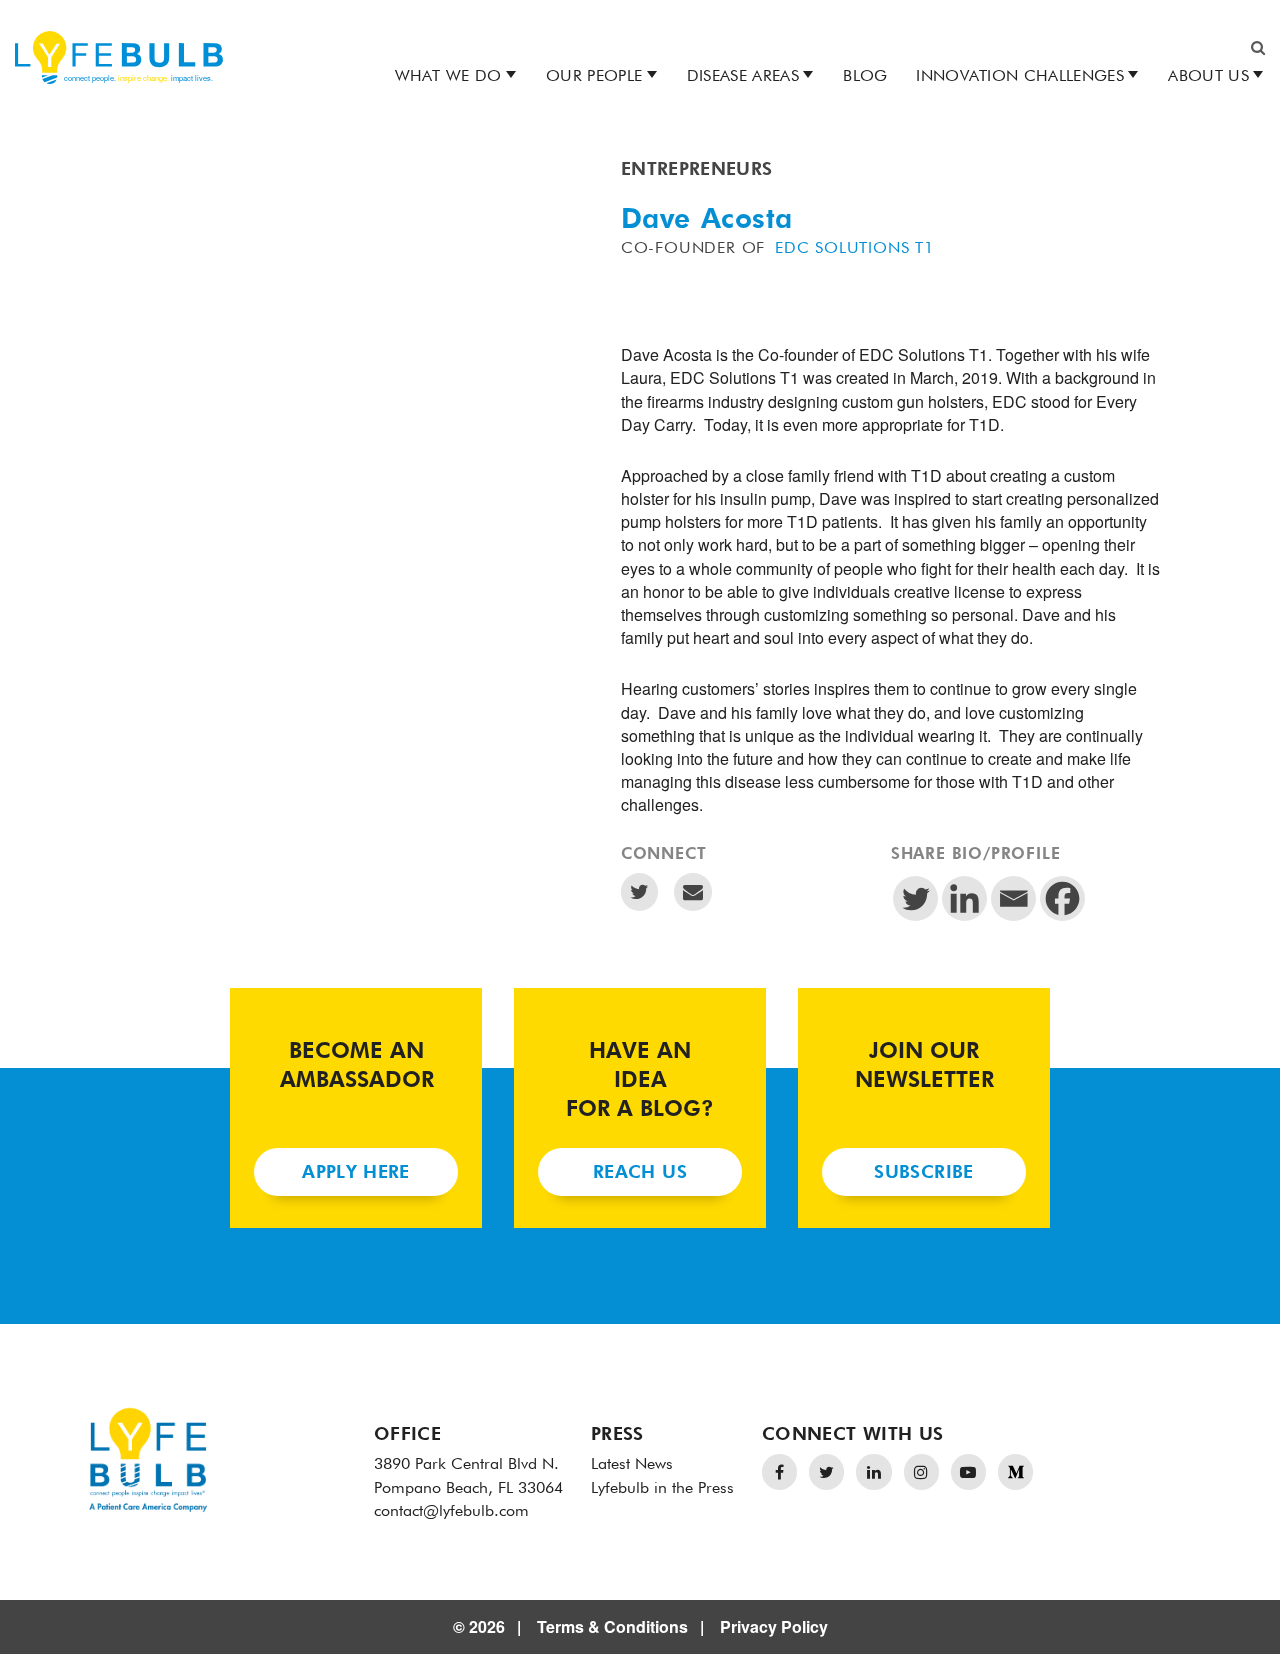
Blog (865, 77)
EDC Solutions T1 (854, 249)
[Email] (1013, 898)
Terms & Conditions (612, 1626)
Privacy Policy (774, 1626)
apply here (356, 1173)
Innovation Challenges (1020, 77)
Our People (594, 77)
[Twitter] (915, 898)
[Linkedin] (964, 898)
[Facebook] (1062, 898)
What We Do (448, 77)
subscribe (923, 1173)
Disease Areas (743, 77)
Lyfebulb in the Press (662, 1489)
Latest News (632, 1465)
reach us (640, 1173)
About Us (1208, 77)
